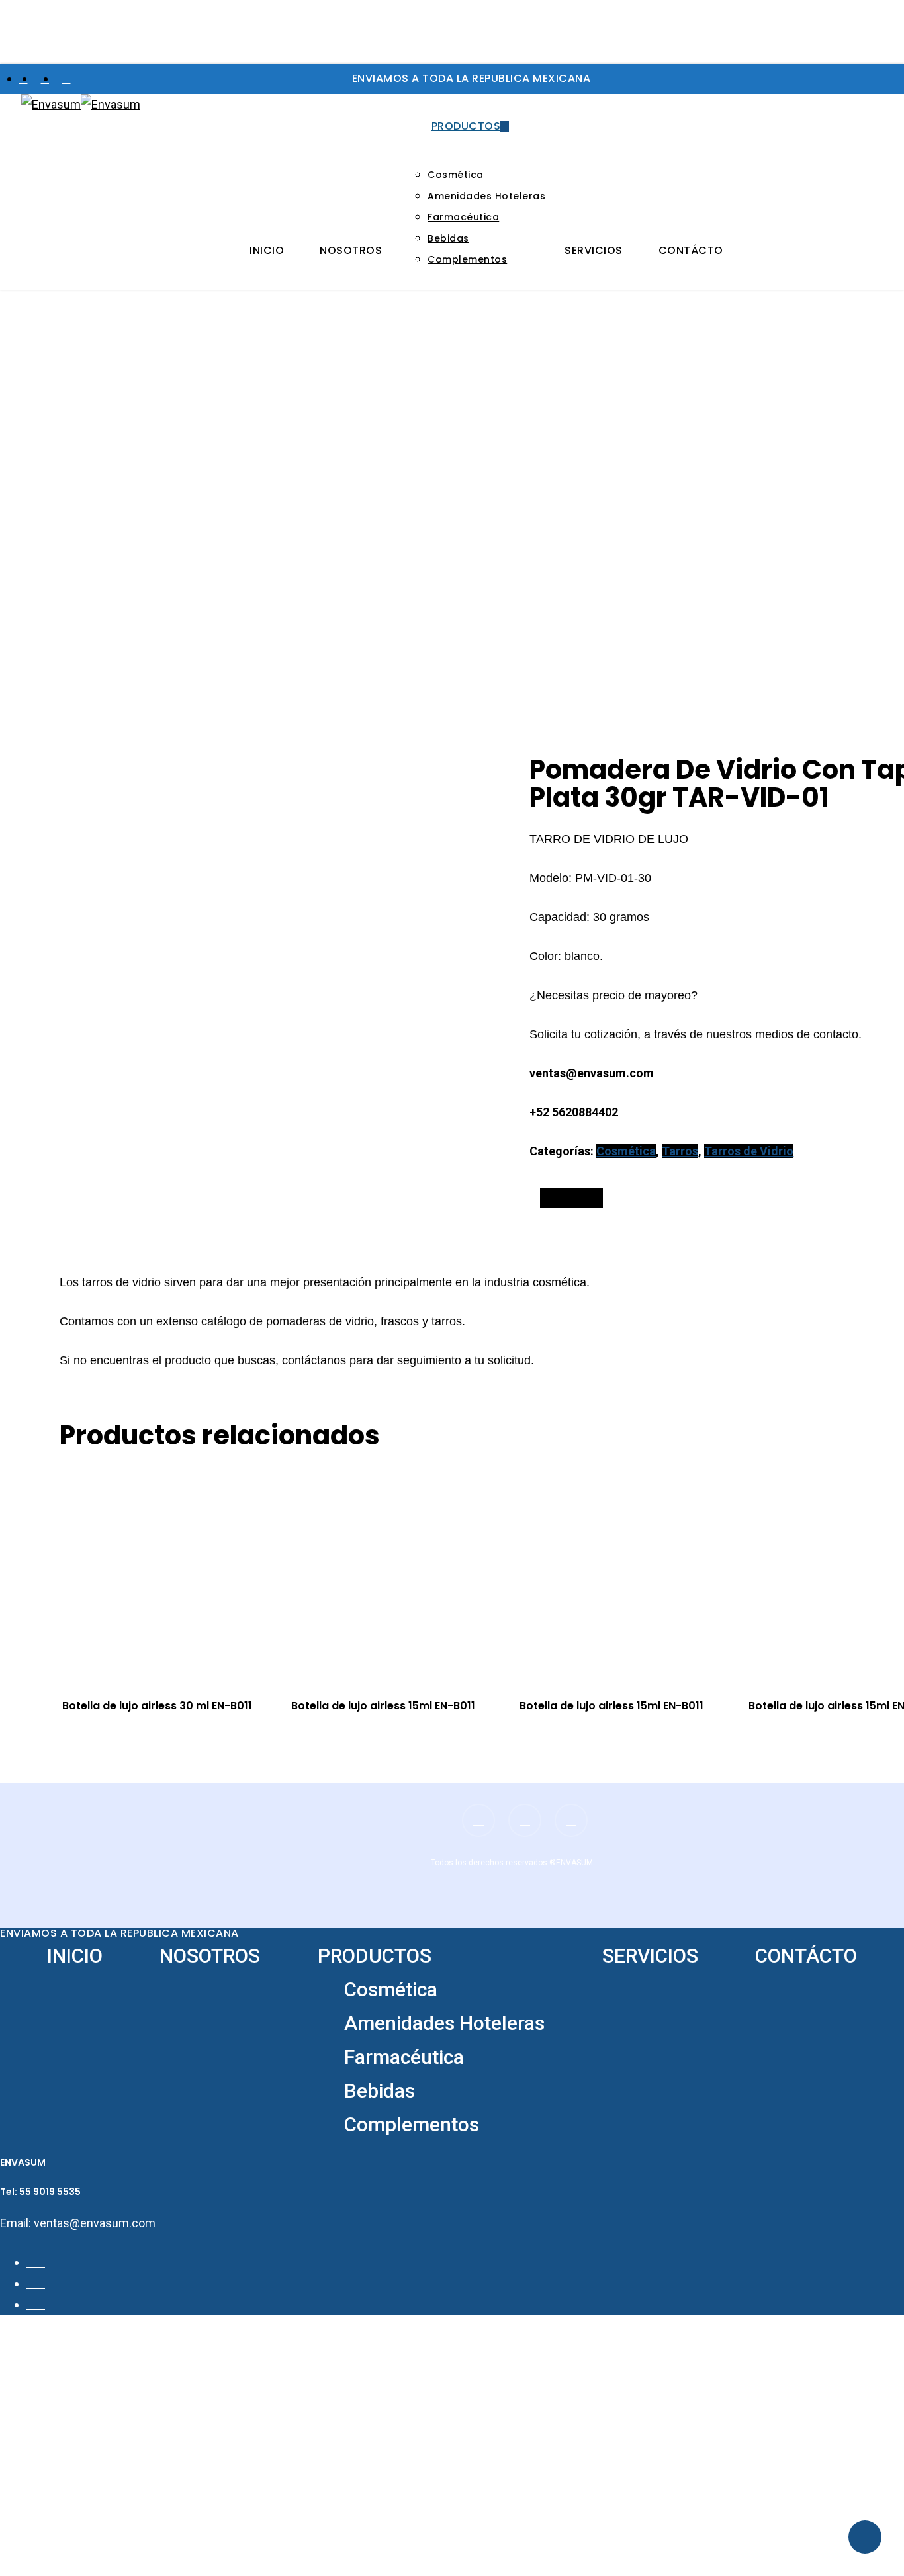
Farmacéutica (404, 2057)
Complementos (412, 2124)
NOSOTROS (210, 1956)
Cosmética (626, 1151)
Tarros (680, 1151)
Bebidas (380, 2091)
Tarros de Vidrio (749, 1151)
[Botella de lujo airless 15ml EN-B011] (397, 1571)
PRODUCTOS (375, 1956)
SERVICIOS (650, 1956)
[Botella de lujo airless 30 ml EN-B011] (168, 1571)
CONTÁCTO (806, 1956)
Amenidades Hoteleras (444, 2023)
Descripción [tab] (571, 1198)
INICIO (75, 1956)
